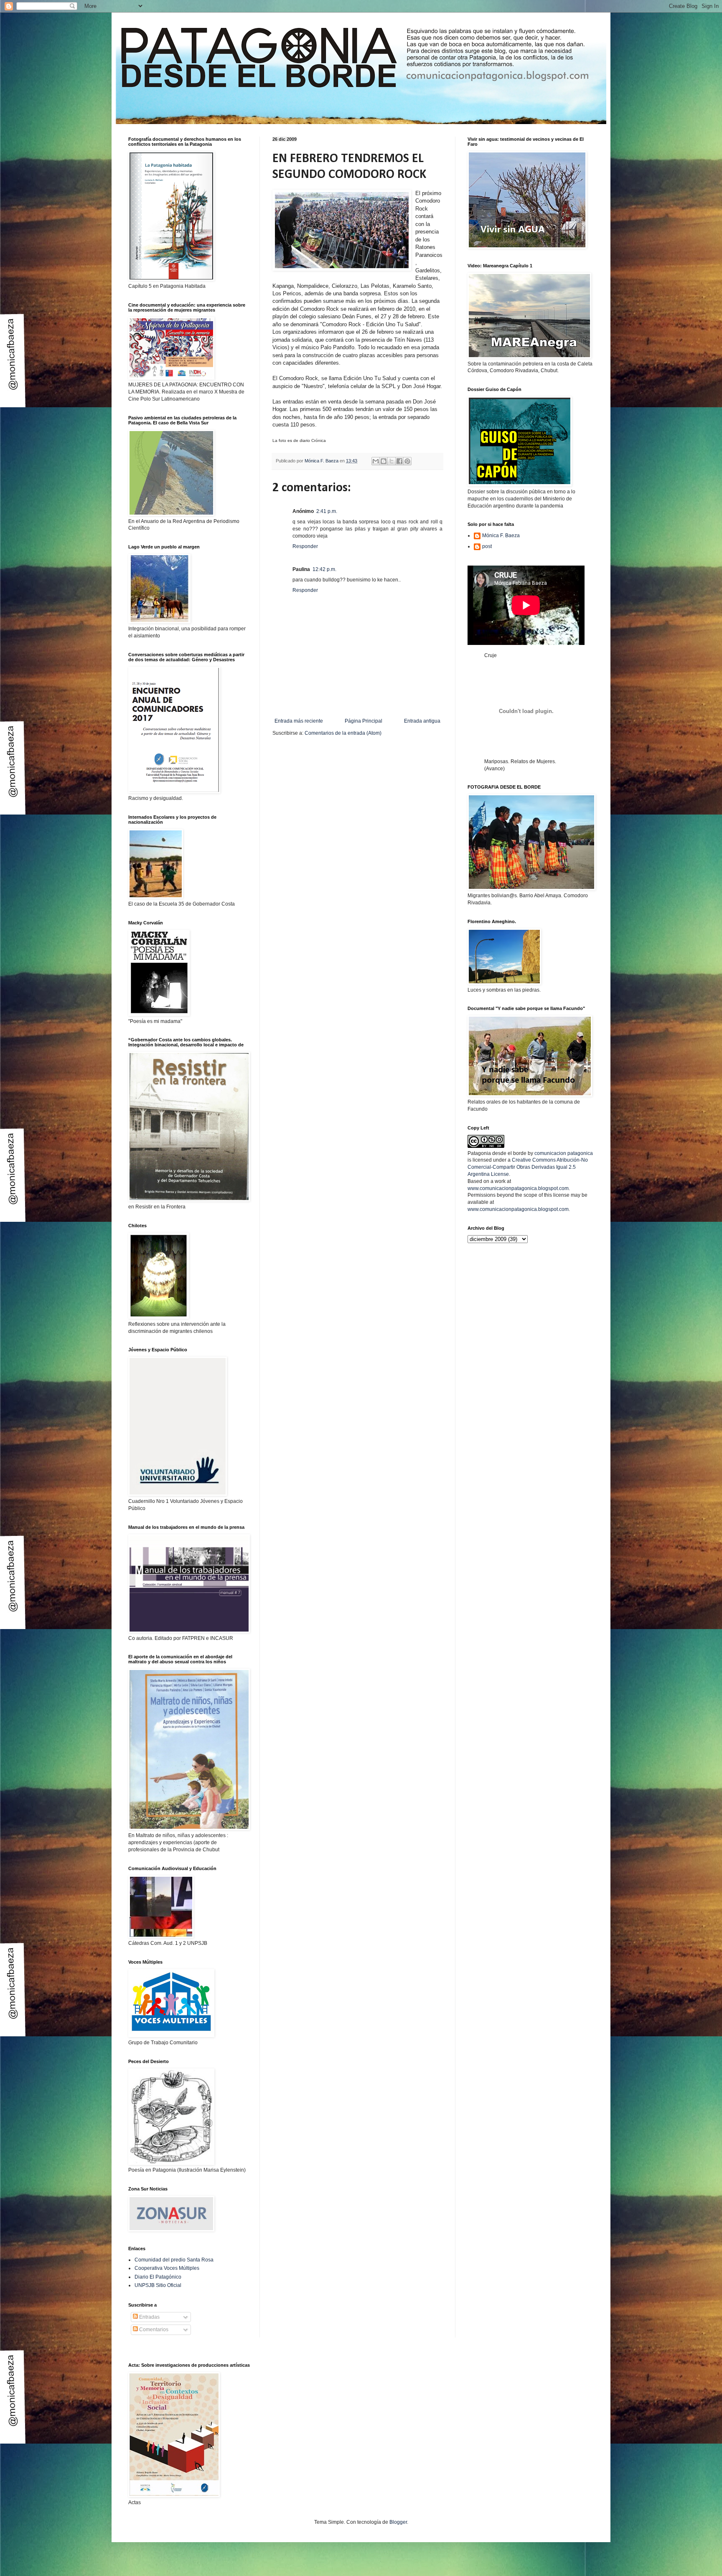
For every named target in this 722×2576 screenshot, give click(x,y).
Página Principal (364, 721)
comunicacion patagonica (564, 1153)
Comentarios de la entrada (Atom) (343, 733)
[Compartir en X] (392, 461)
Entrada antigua (422, 721)
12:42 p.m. (324, 569)
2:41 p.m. (327, 511)
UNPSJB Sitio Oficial (158, 2285)
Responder (305, 546)
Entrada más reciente (299, 721)
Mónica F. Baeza (501, 536)
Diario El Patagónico (158, 2277)
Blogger (398, 2522)
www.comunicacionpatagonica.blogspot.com (518, 1188)
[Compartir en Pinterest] (407, 461)
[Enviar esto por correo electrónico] (376, 461)
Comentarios (153, 2330)
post (487, 546)
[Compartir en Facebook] (399, 461)
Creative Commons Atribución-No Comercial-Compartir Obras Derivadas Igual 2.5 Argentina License (528, 1167)
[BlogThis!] (384, 461)
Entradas (149, 2317)
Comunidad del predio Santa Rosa (174, 2260)
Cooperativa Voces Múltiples (167, 2268)
